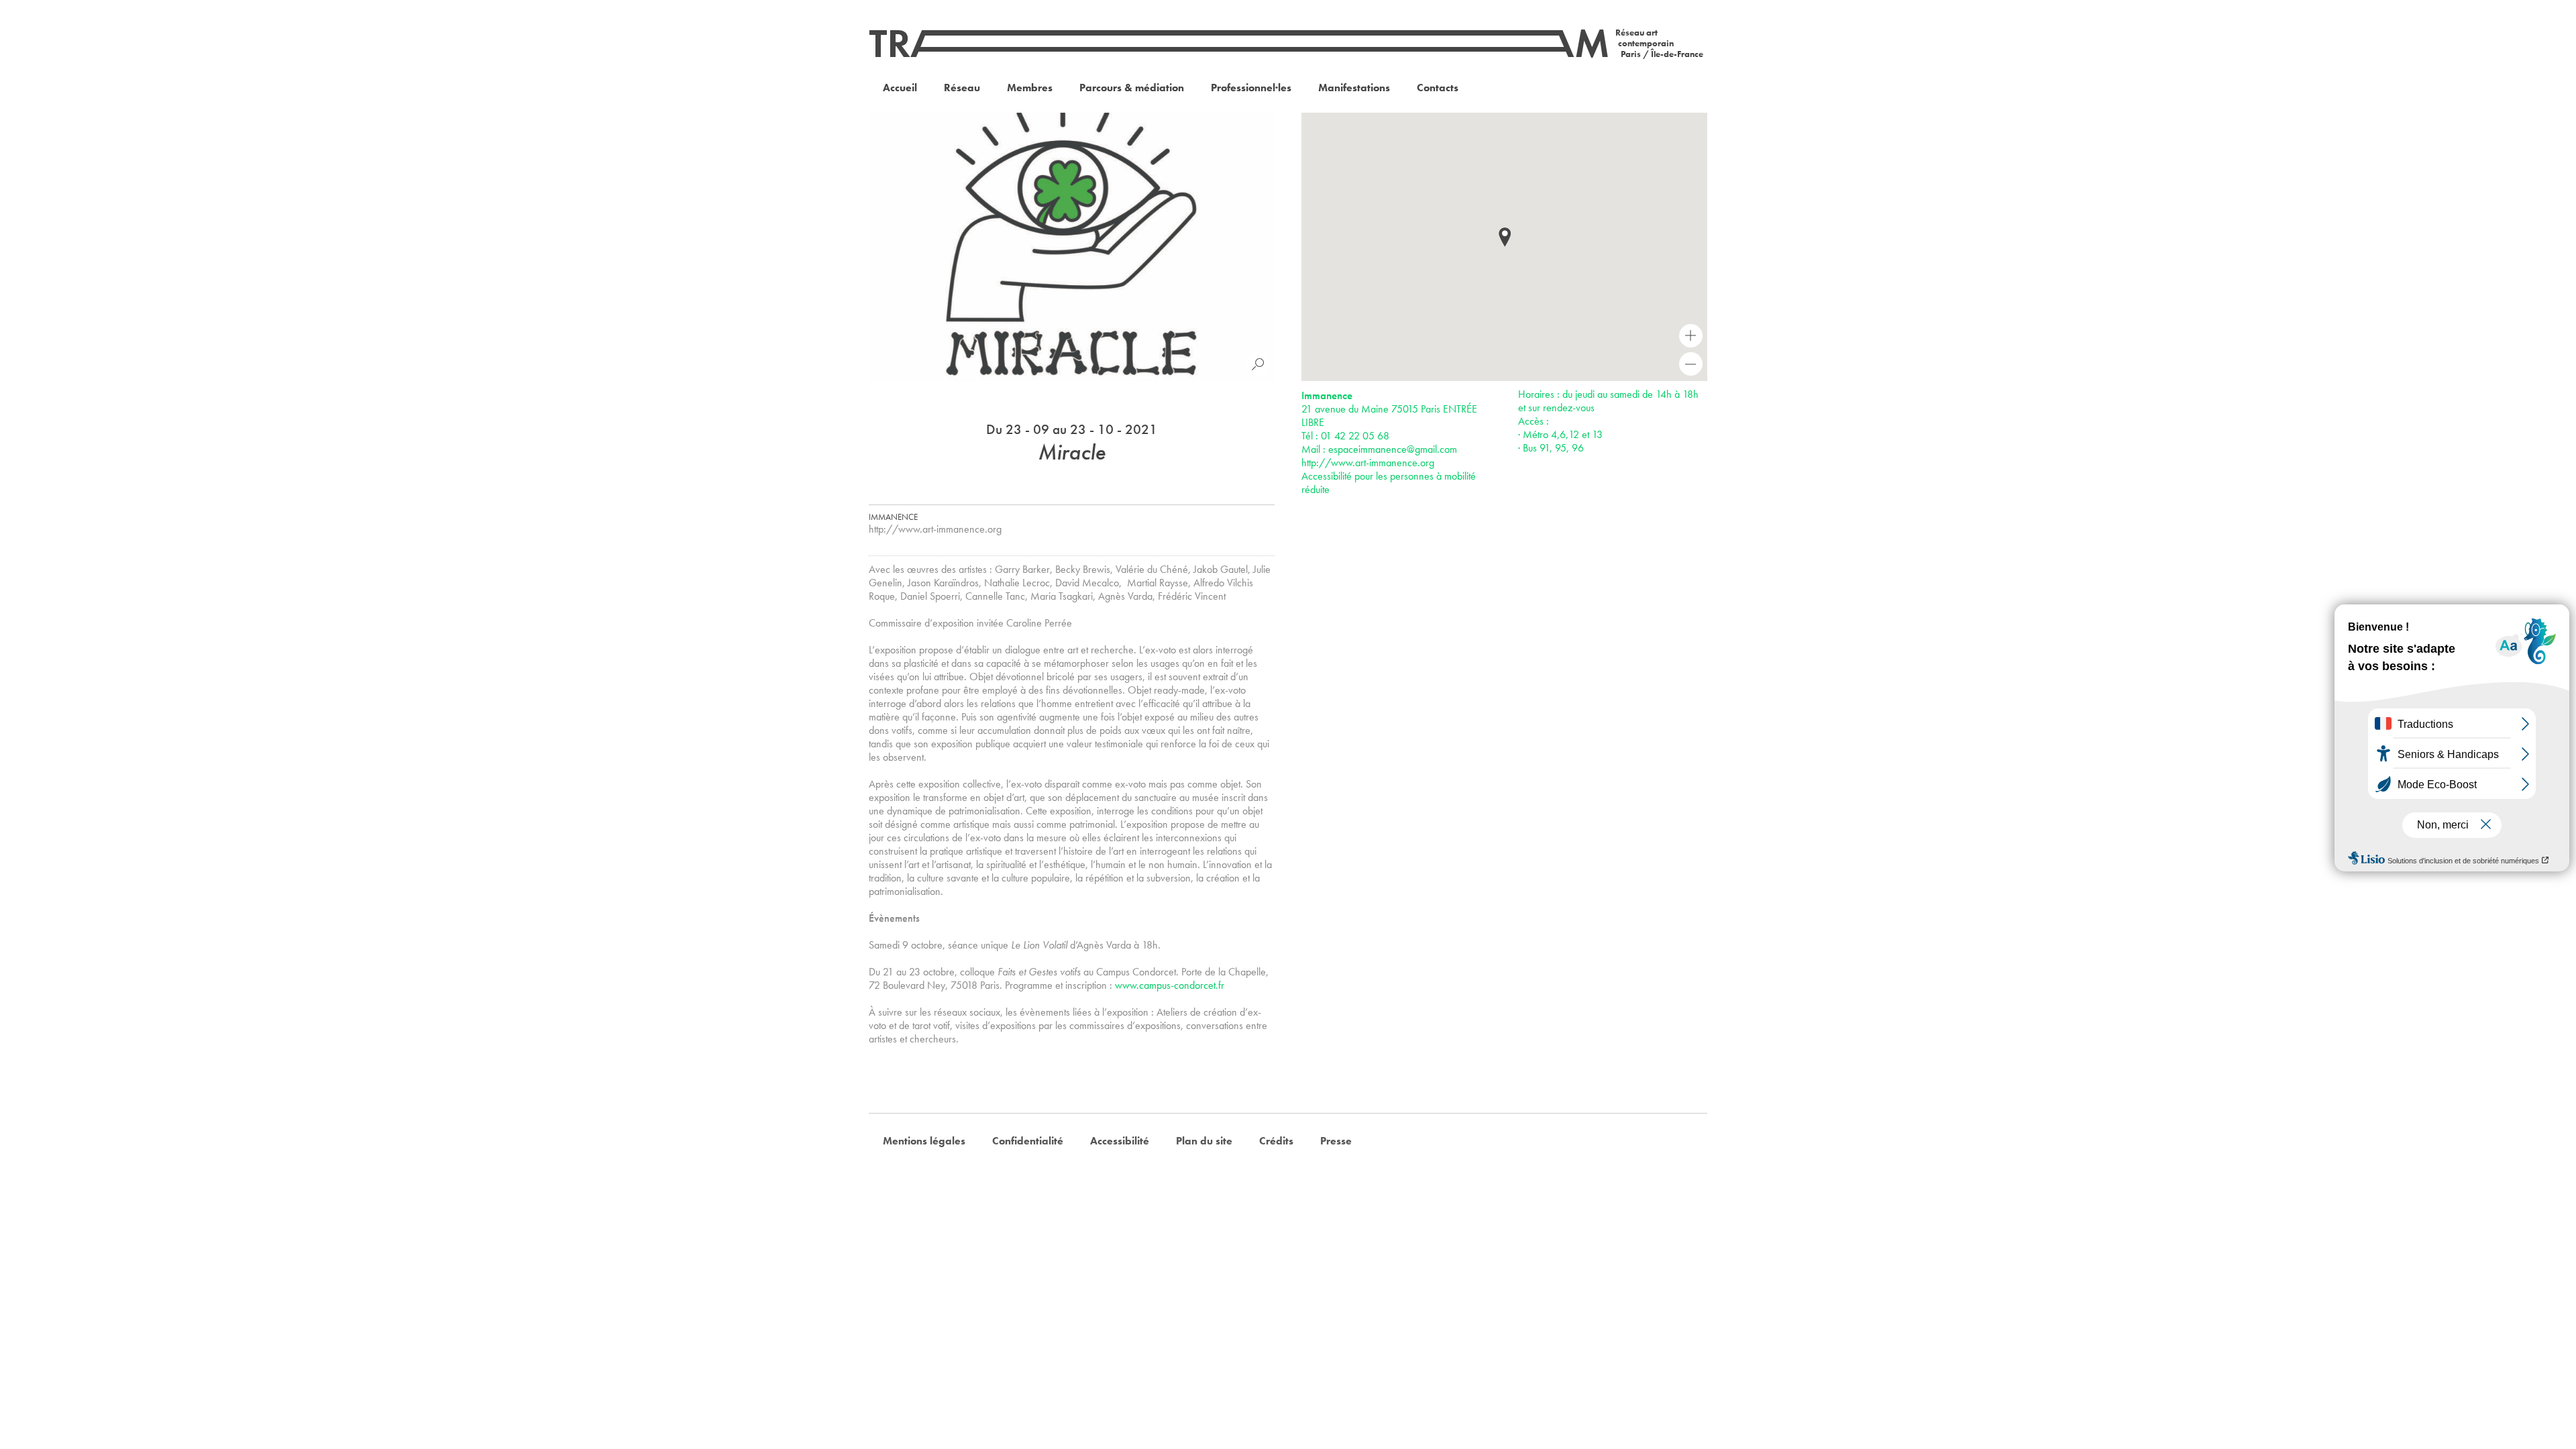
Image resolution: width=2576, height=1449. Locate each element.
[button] (1505, 237)
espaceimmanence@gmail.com (1393, 449)
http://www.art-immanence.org (935, 529)
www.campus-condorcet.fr (1170, 985)
